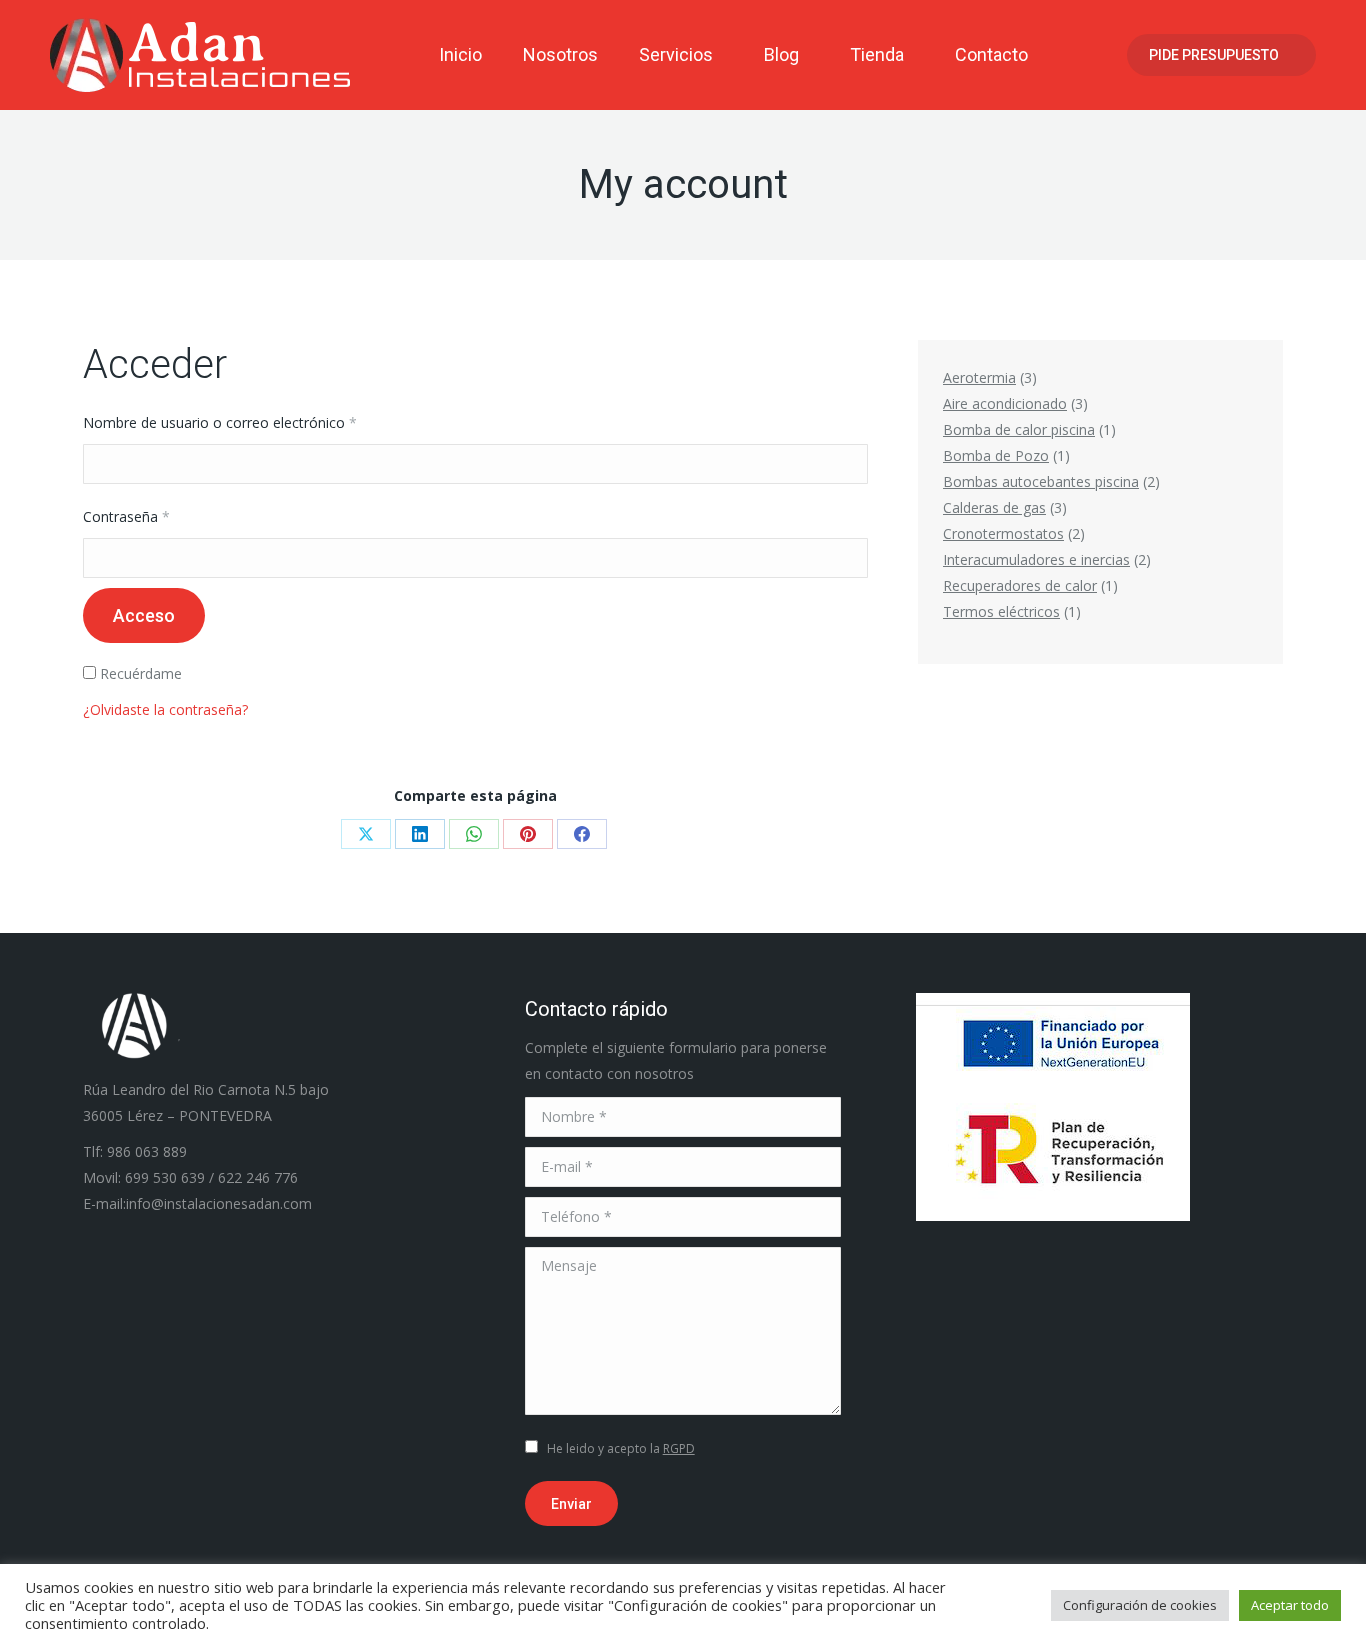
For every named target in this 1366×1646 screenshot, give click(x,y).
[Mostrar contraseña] (851, 558)
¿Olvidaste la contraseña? (165, 709)
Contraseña (162, 516)
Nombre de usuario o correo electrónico (255, 422)
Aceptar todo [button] (1290, 1605)
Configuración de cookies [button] (1140, 1605)
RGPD (679, 1448)
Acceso (144, 615)
